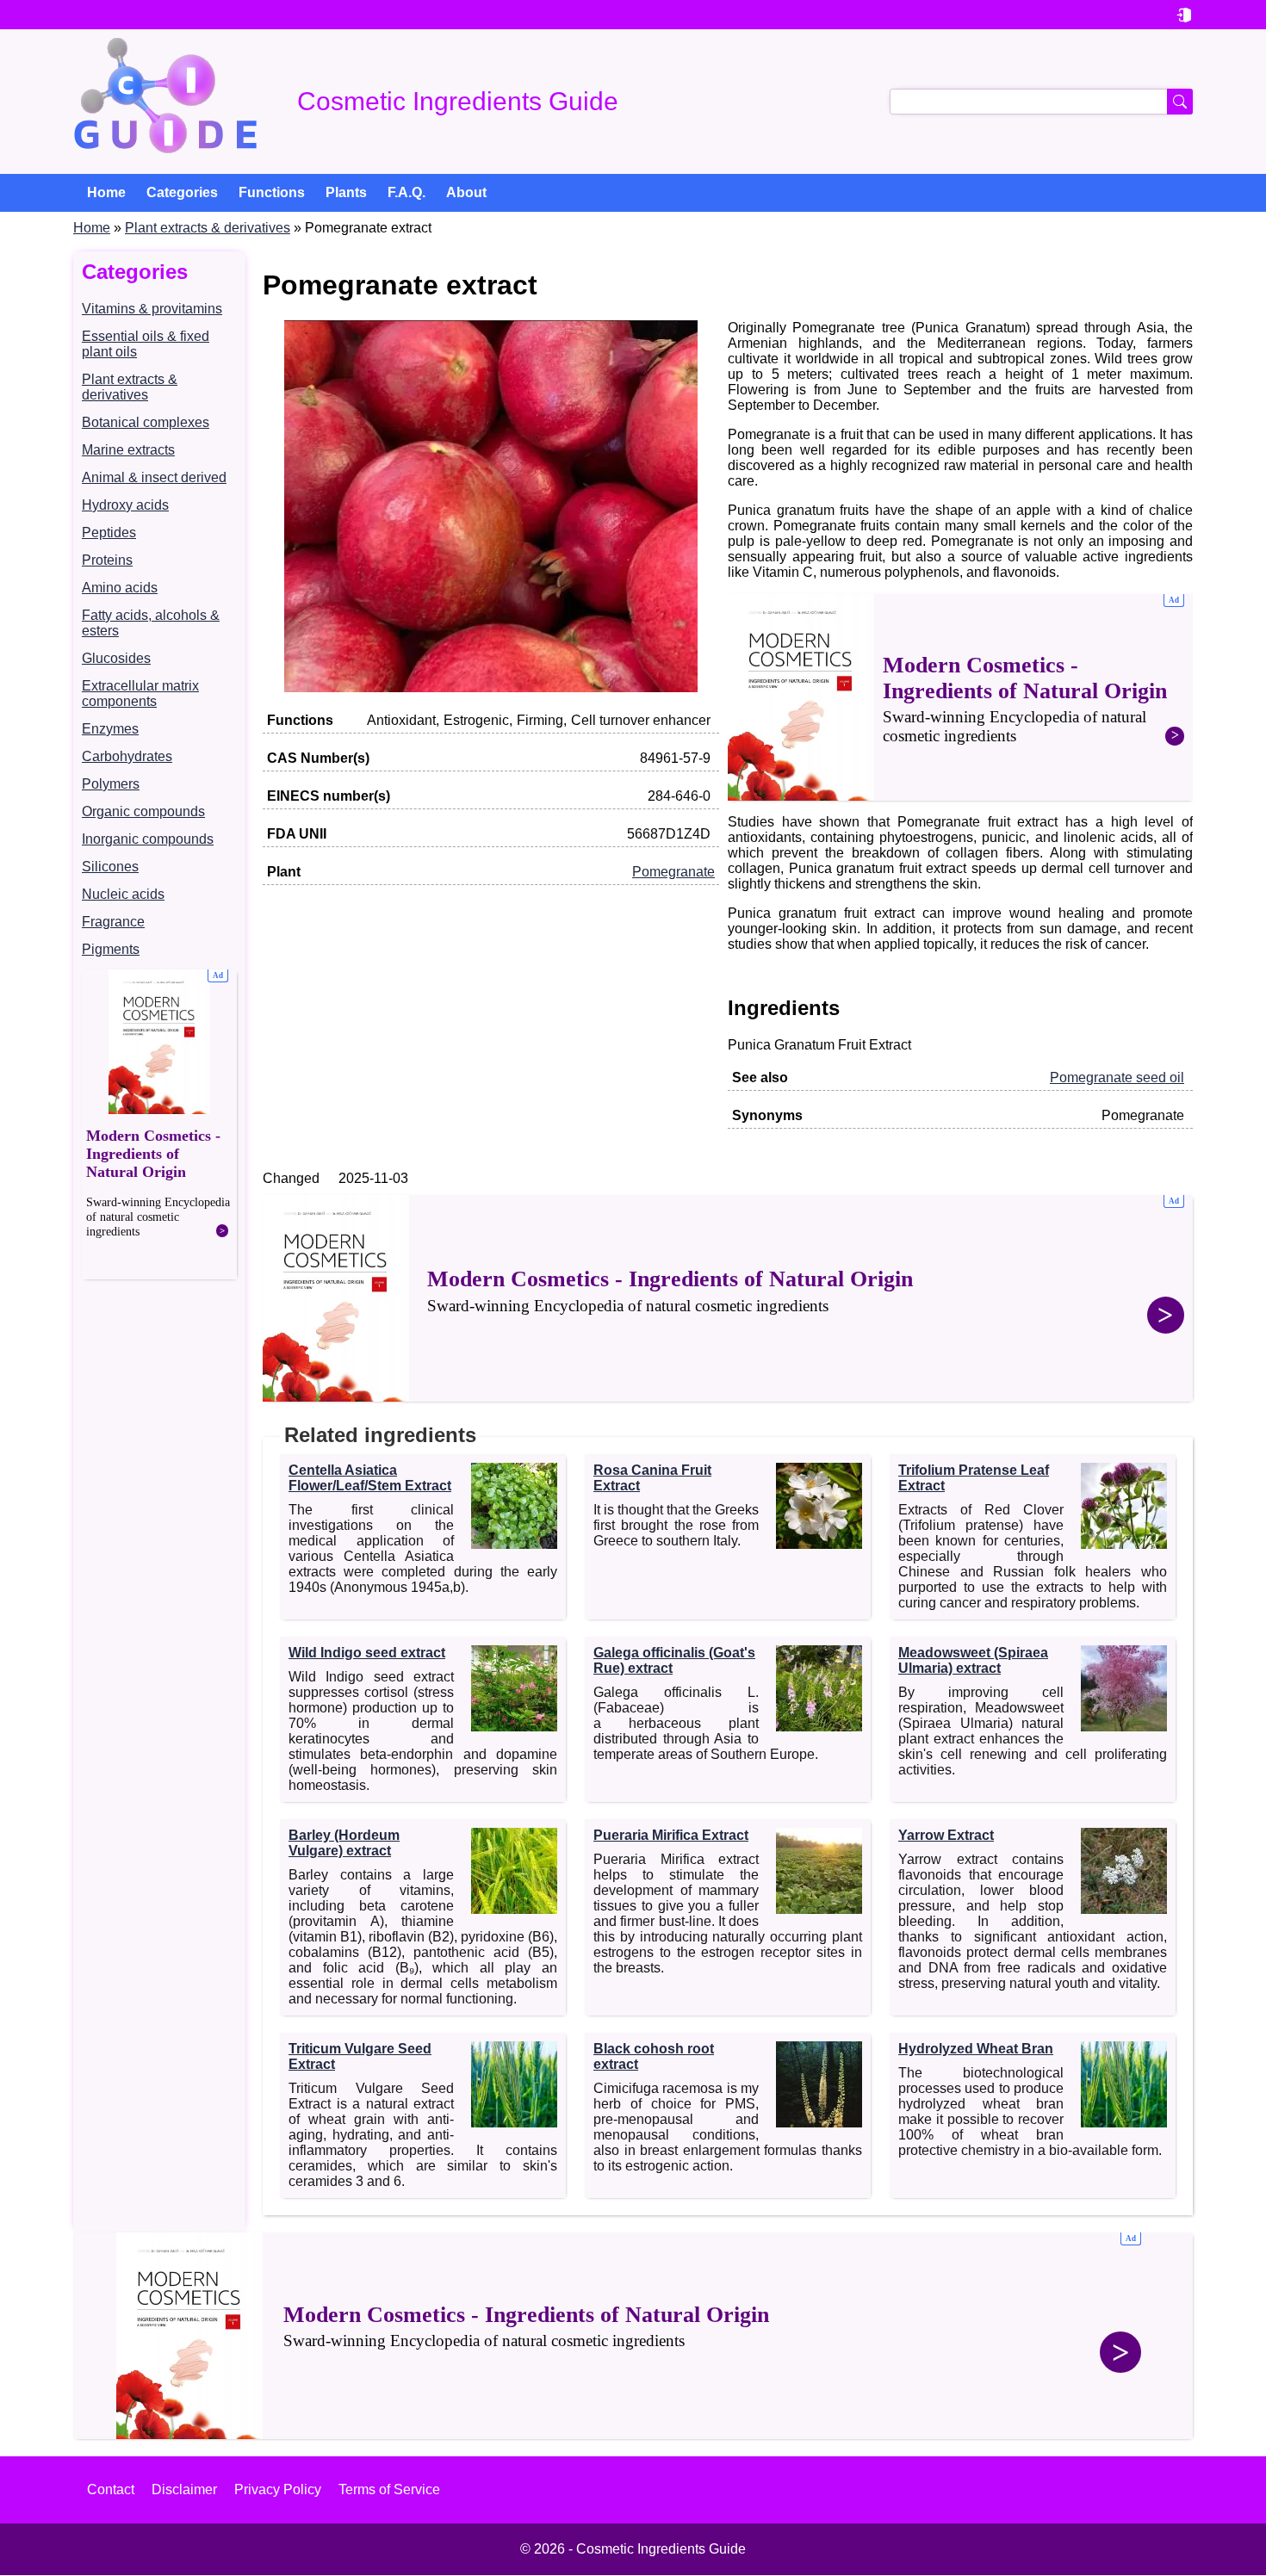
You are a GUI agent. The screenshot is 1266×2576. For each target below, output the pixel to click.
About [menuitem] (466, 192)
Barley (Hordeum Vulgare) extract (344, 1843)
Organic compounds (143, 811)
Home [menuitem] (106, 192)
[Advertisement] (159, 1124)
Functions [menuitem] (272, 192)
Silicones (110, 867)
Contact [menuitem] (111, 2489)
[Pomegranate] (491, 687)
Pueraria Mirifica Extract (671, 1835)
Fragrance (113, 922)
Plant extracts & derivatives (208, 228)
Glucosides (116, 658)
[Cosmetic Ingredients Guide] (165, 102)
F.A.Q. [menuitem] (406, 192)
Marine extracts (128, 450)
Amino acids (120, 588)
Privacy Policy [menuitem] (278, 2489)
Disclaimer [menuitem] (184, 2489)
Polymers (111, 784)
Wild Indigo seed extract (367, 1653)
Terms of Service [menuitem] (389, 2489)
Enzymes (110, 729)
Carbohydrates (127, 756)
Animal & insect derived (154, 477)
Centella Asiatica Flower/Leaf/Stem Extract (370, 1478)
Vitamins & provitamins (152, 309)
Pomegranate (673, 872)
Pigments (111, 949)
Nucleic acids (123, 894)
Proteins (107, 560)
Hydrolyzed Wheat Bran (976, 2049)
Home (92, 228)
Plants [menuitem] (346, 192)
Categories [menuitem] (182, 192)
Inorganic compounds (148, 839)
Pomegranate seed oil (1117, 1077)
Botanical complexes (146, 422)
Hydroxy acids (125, 505)
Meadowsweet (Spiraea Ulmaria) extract (973, 1660)
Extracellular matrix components (140, 694)
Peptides (109, 533)
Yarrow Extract (946, 1835)
